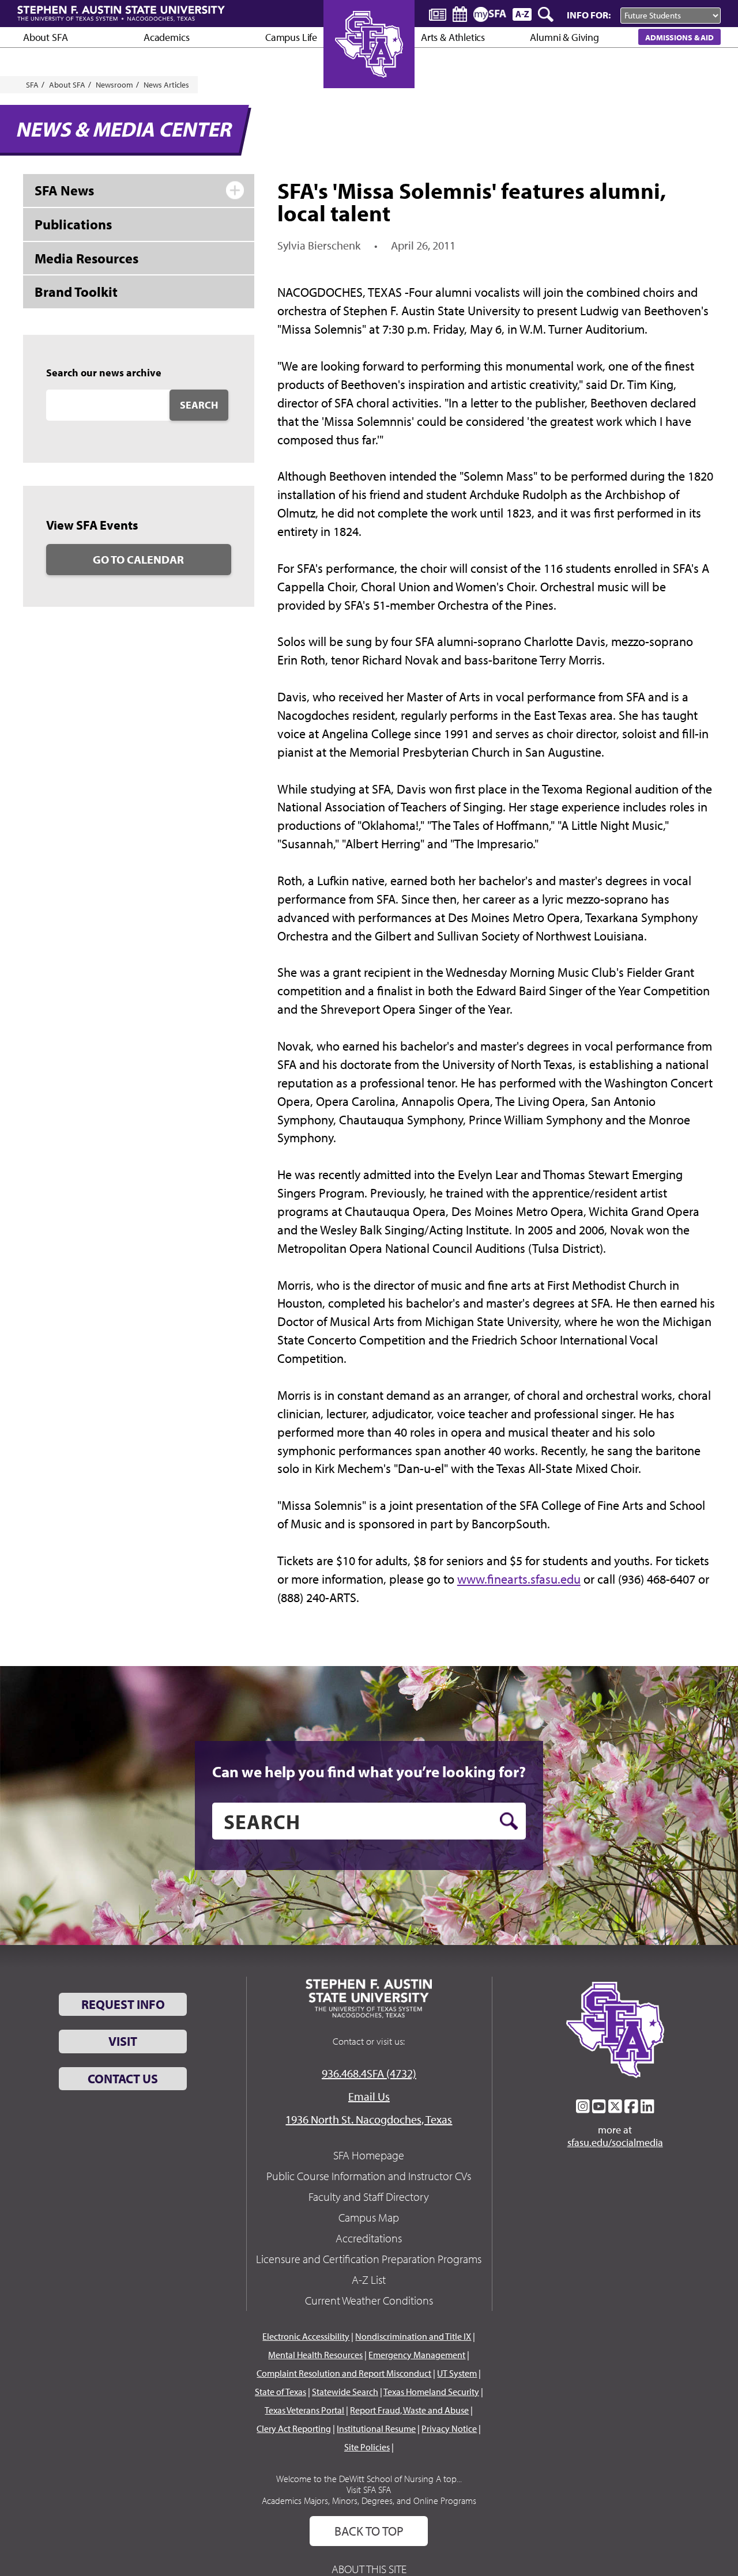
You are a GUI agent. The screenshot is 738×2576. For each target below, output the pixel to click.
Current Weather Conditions (369, 2300)
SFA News (64, 190)
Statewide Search (345, 2392)
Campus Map (369, 2217)
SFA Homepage (369, 2155)
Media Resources (86, 258)
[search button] (509, 1821)
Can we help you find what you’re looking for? (369, 1772)
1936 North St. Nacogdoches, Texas (369, 2119)
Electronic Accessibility (306, 2336)
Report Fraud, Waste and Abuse (409, 2410)
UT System (457, 2373)
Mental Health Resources (315, 2355)
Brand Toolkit (76, 292)
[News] (438, 14)
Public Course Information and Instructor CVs (369, 2176)
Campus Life (291, 37)
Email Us (369, 2096)
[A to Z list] (522, 14)
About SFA (45, 37)
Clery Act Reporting (294, 2428)
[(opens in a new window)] (583, 2106)
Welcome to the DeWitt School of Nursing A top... (369, 2479)
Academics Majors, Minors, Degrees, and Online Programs (369, 2501)
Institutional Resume (376, 2428)
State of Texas (280, 2392)
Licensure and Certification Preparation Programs (369, 2259)
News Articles (166, 85)
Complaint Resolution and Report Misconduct (344, 2373)
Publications (73, 224)
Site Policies (367, 2447)
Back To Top (369, 2531)
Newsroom (114, 85)
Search (199, 405)
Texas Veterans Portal (304, 2410)
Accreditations (369, 2238)
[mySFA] (490, 14)
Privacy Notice (449, 2428)
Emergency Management (417, 2355)
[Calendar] (460, 14)
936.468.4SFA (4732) (369, 2073)
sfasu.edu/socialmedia (615, 2143)
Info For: (589, 15)
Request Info (123, 2004)
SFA (32, 85)
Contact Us (123, 2079)
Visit (123, 2041)
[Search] (547, 14)
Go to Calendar (138, 559)
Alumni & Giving (564, 37)
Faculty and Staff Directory (369, 2197)
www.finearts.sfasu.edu (519, 1579)
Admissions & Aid (679, 37)
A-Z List (369, 2280)
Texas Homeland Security (431, 2392)
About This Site (369, 2569)
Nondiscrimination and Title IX (413, 2336)
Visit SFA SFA (369, 2490)
